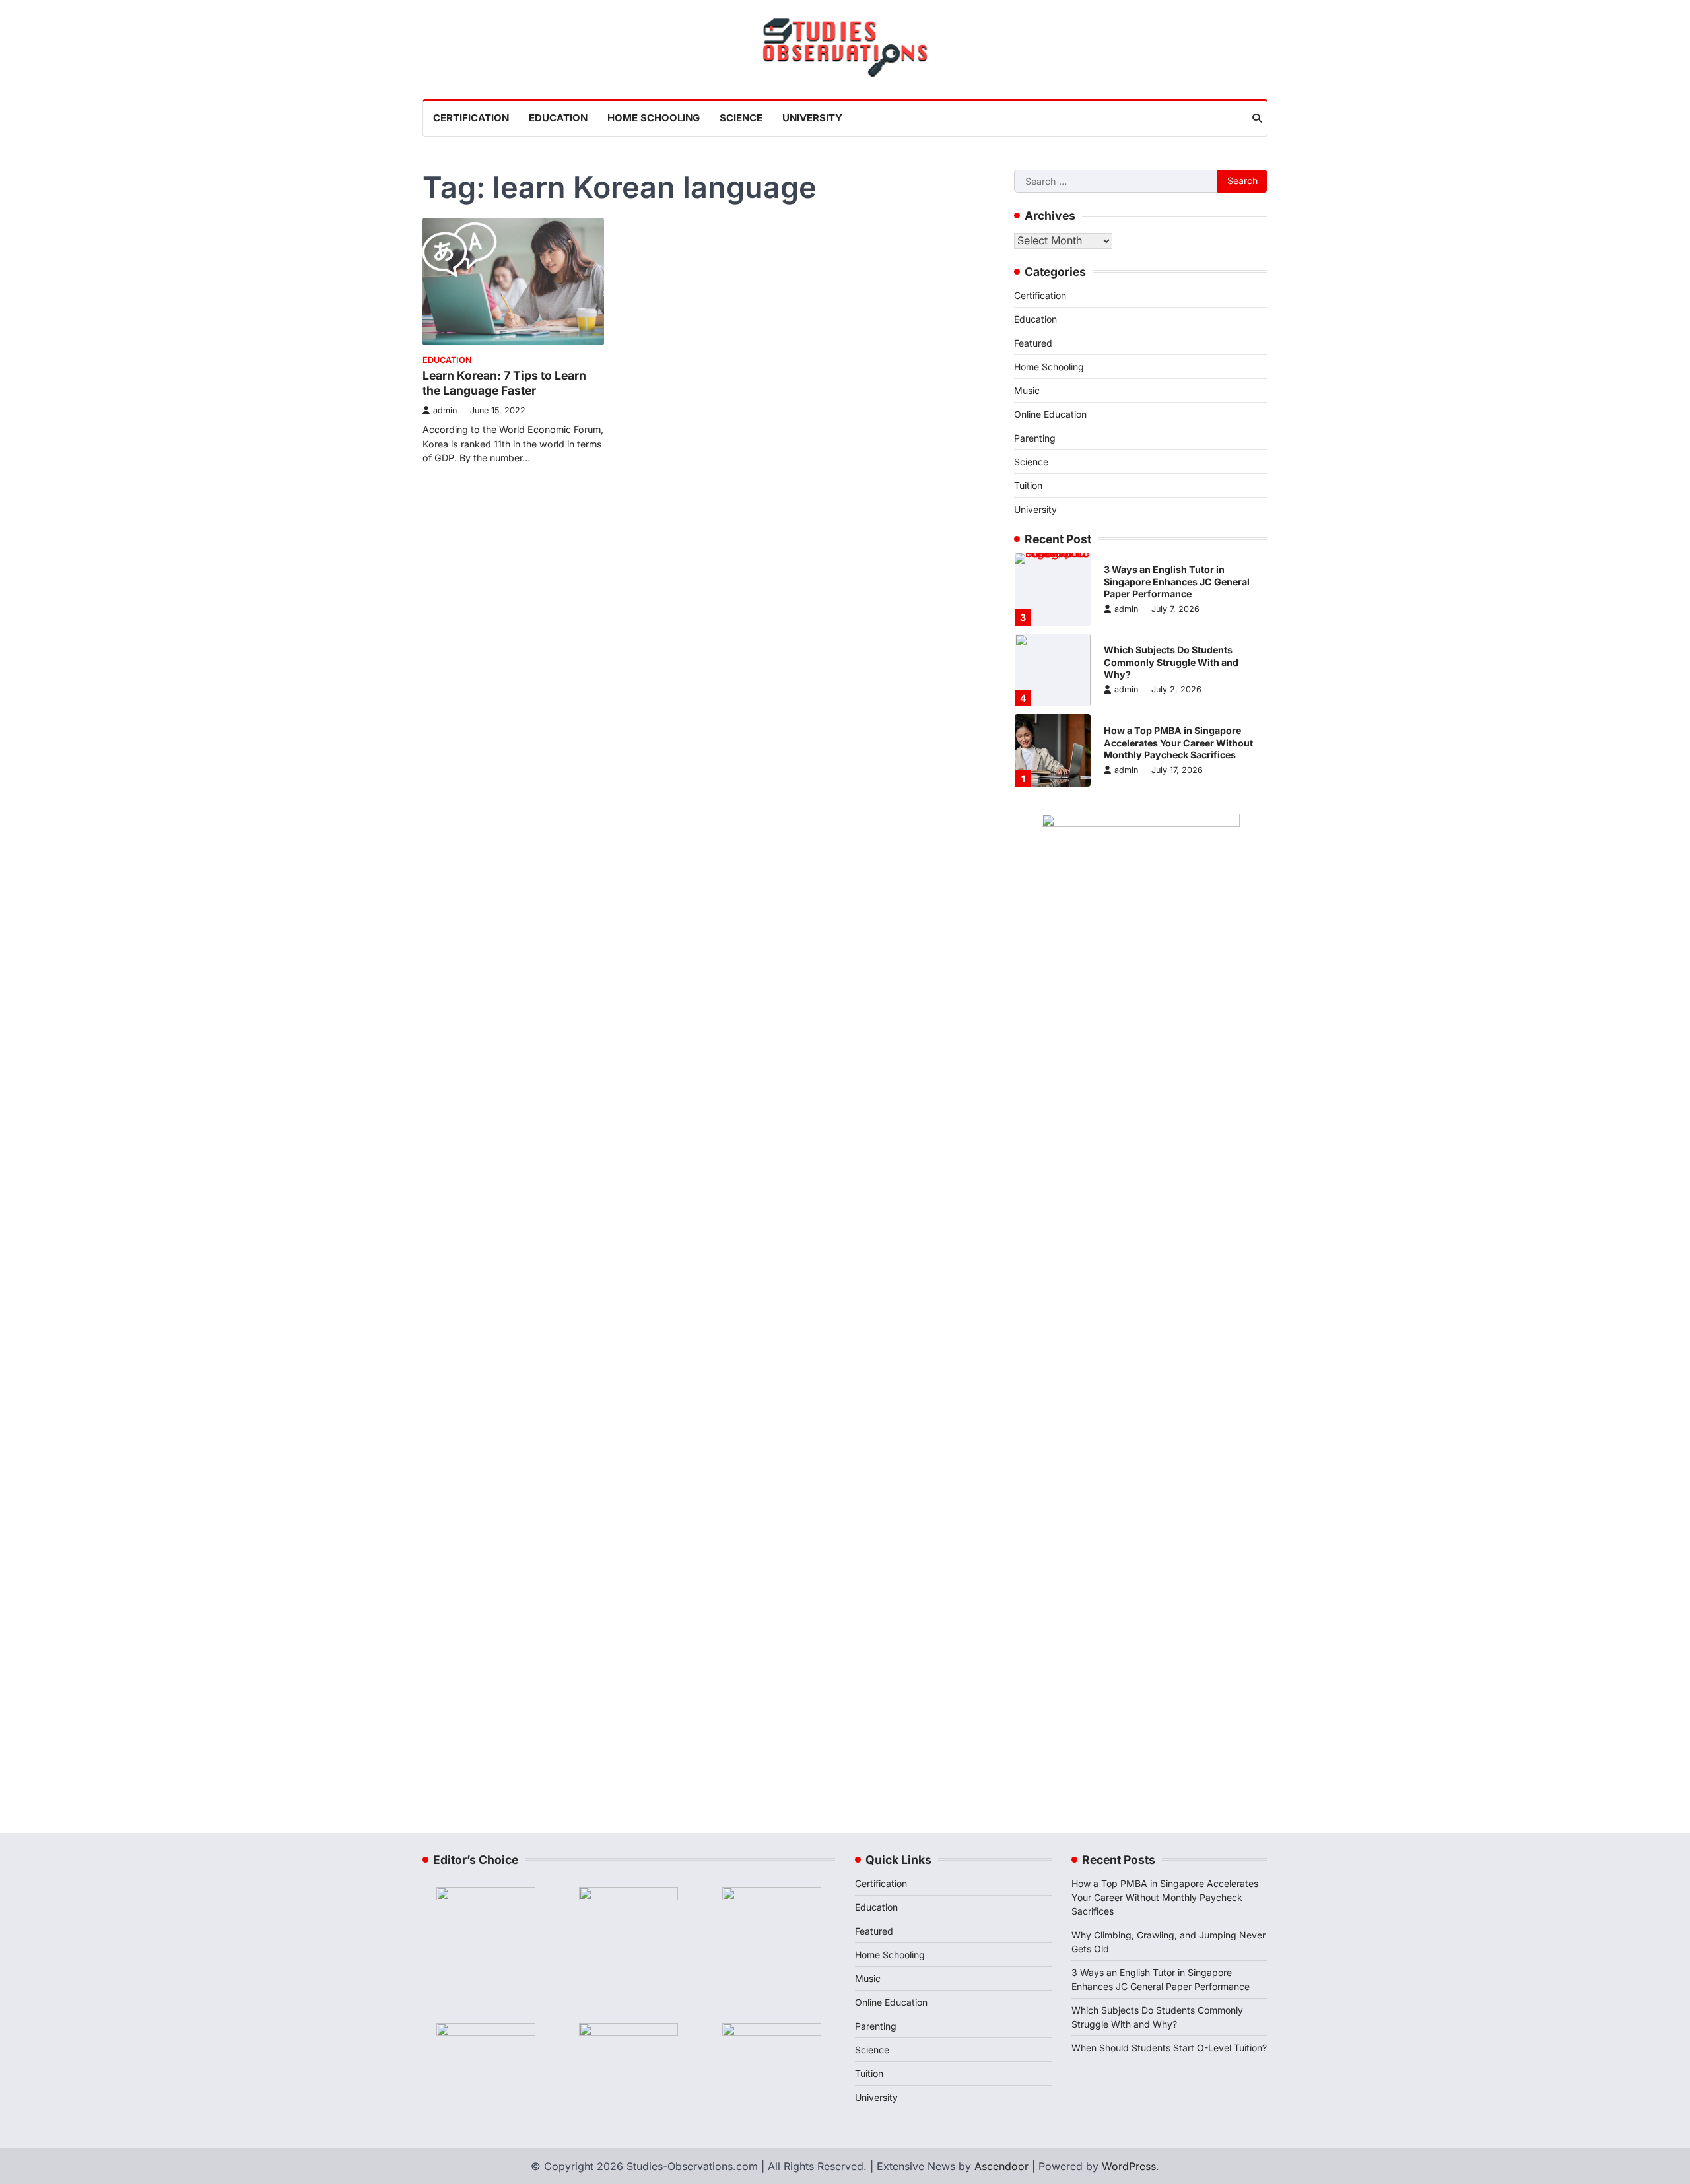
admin (445, 410)
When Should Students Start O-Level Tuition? (1169, 2048)
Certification (471, 118)
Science (741, 118)
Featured (1033, 343)
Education (558, 118)
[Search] (1257, 118)
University (812, 118)
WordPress (1129, 2166)
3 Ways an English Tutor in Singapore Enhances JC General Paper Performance (1177, 581)
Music (1027, 390)
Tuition (1028, 485)
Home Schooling (654, 118)
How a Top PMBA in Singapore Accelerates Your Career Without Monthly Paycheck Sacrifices (1178, 743)
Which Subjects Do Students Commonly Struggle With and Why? (1171, 662)
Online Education (1050, 414)
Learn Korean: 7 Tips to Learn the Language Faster (504, 383)
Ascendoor (1001, 2166)
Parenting (1035, 438)
